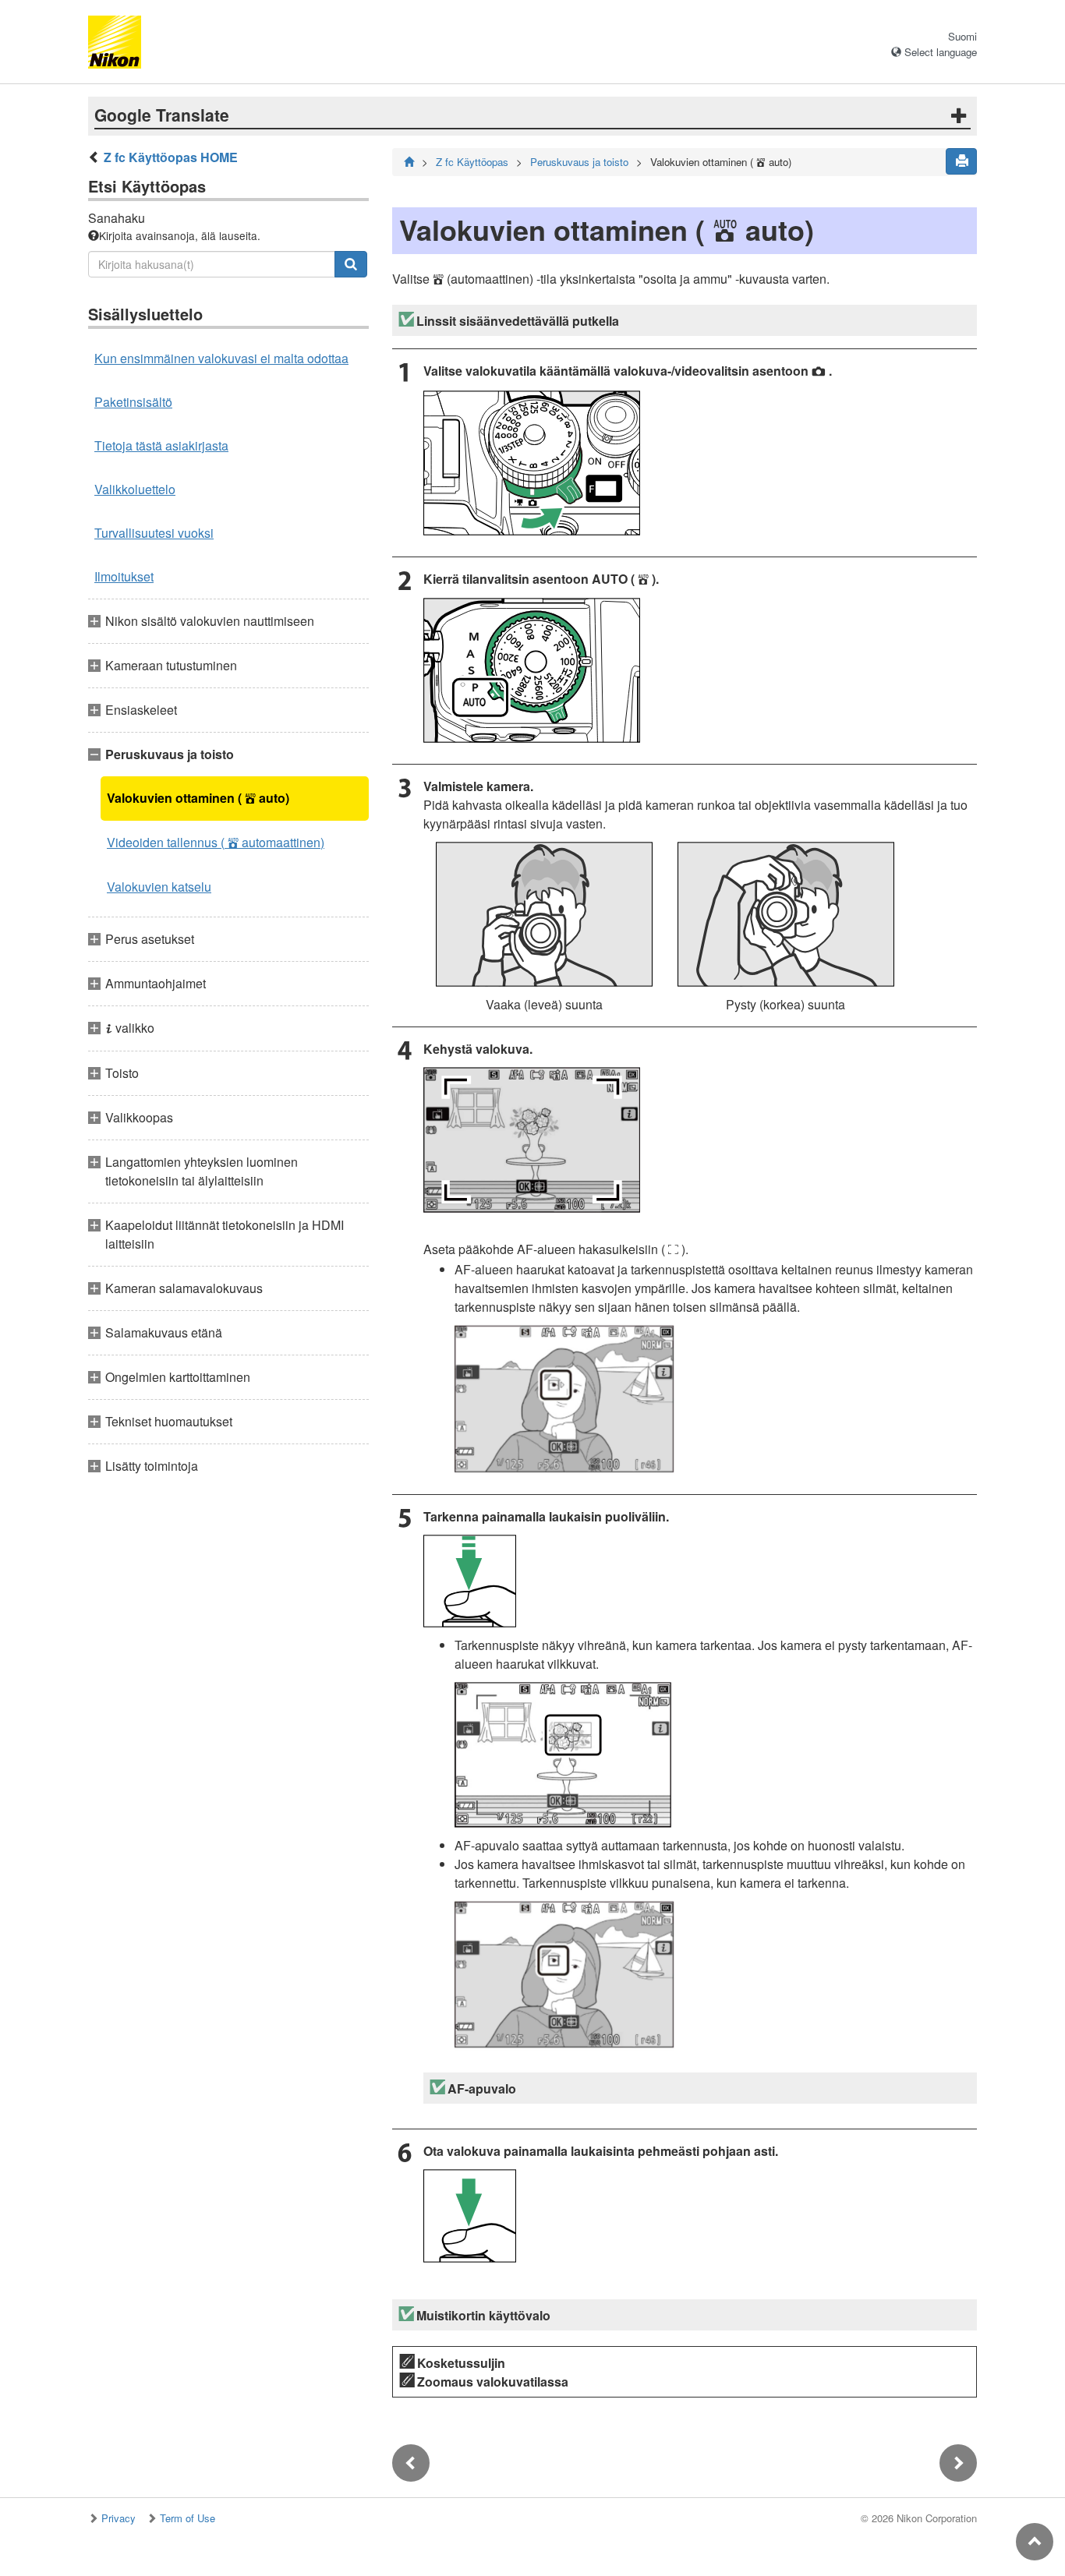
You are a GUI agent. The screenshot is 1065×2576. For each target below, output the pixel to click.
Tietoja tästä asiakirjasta (161, 445)
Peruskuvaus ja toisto (579, 162)
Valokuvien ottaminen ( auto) (198, 798)
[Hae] (351, 264)
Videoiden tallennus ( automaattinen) (216, 842)
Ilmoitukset (124, 576)
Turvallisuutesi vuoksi (154, 533)
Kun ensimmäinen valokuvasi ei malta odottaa (221, 358)
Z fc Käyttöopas (472, 162)
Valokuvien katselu (159, 887)
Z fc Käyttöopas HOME (171, 157)
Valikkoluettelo (135, 489)
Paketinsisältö (133, 402)
